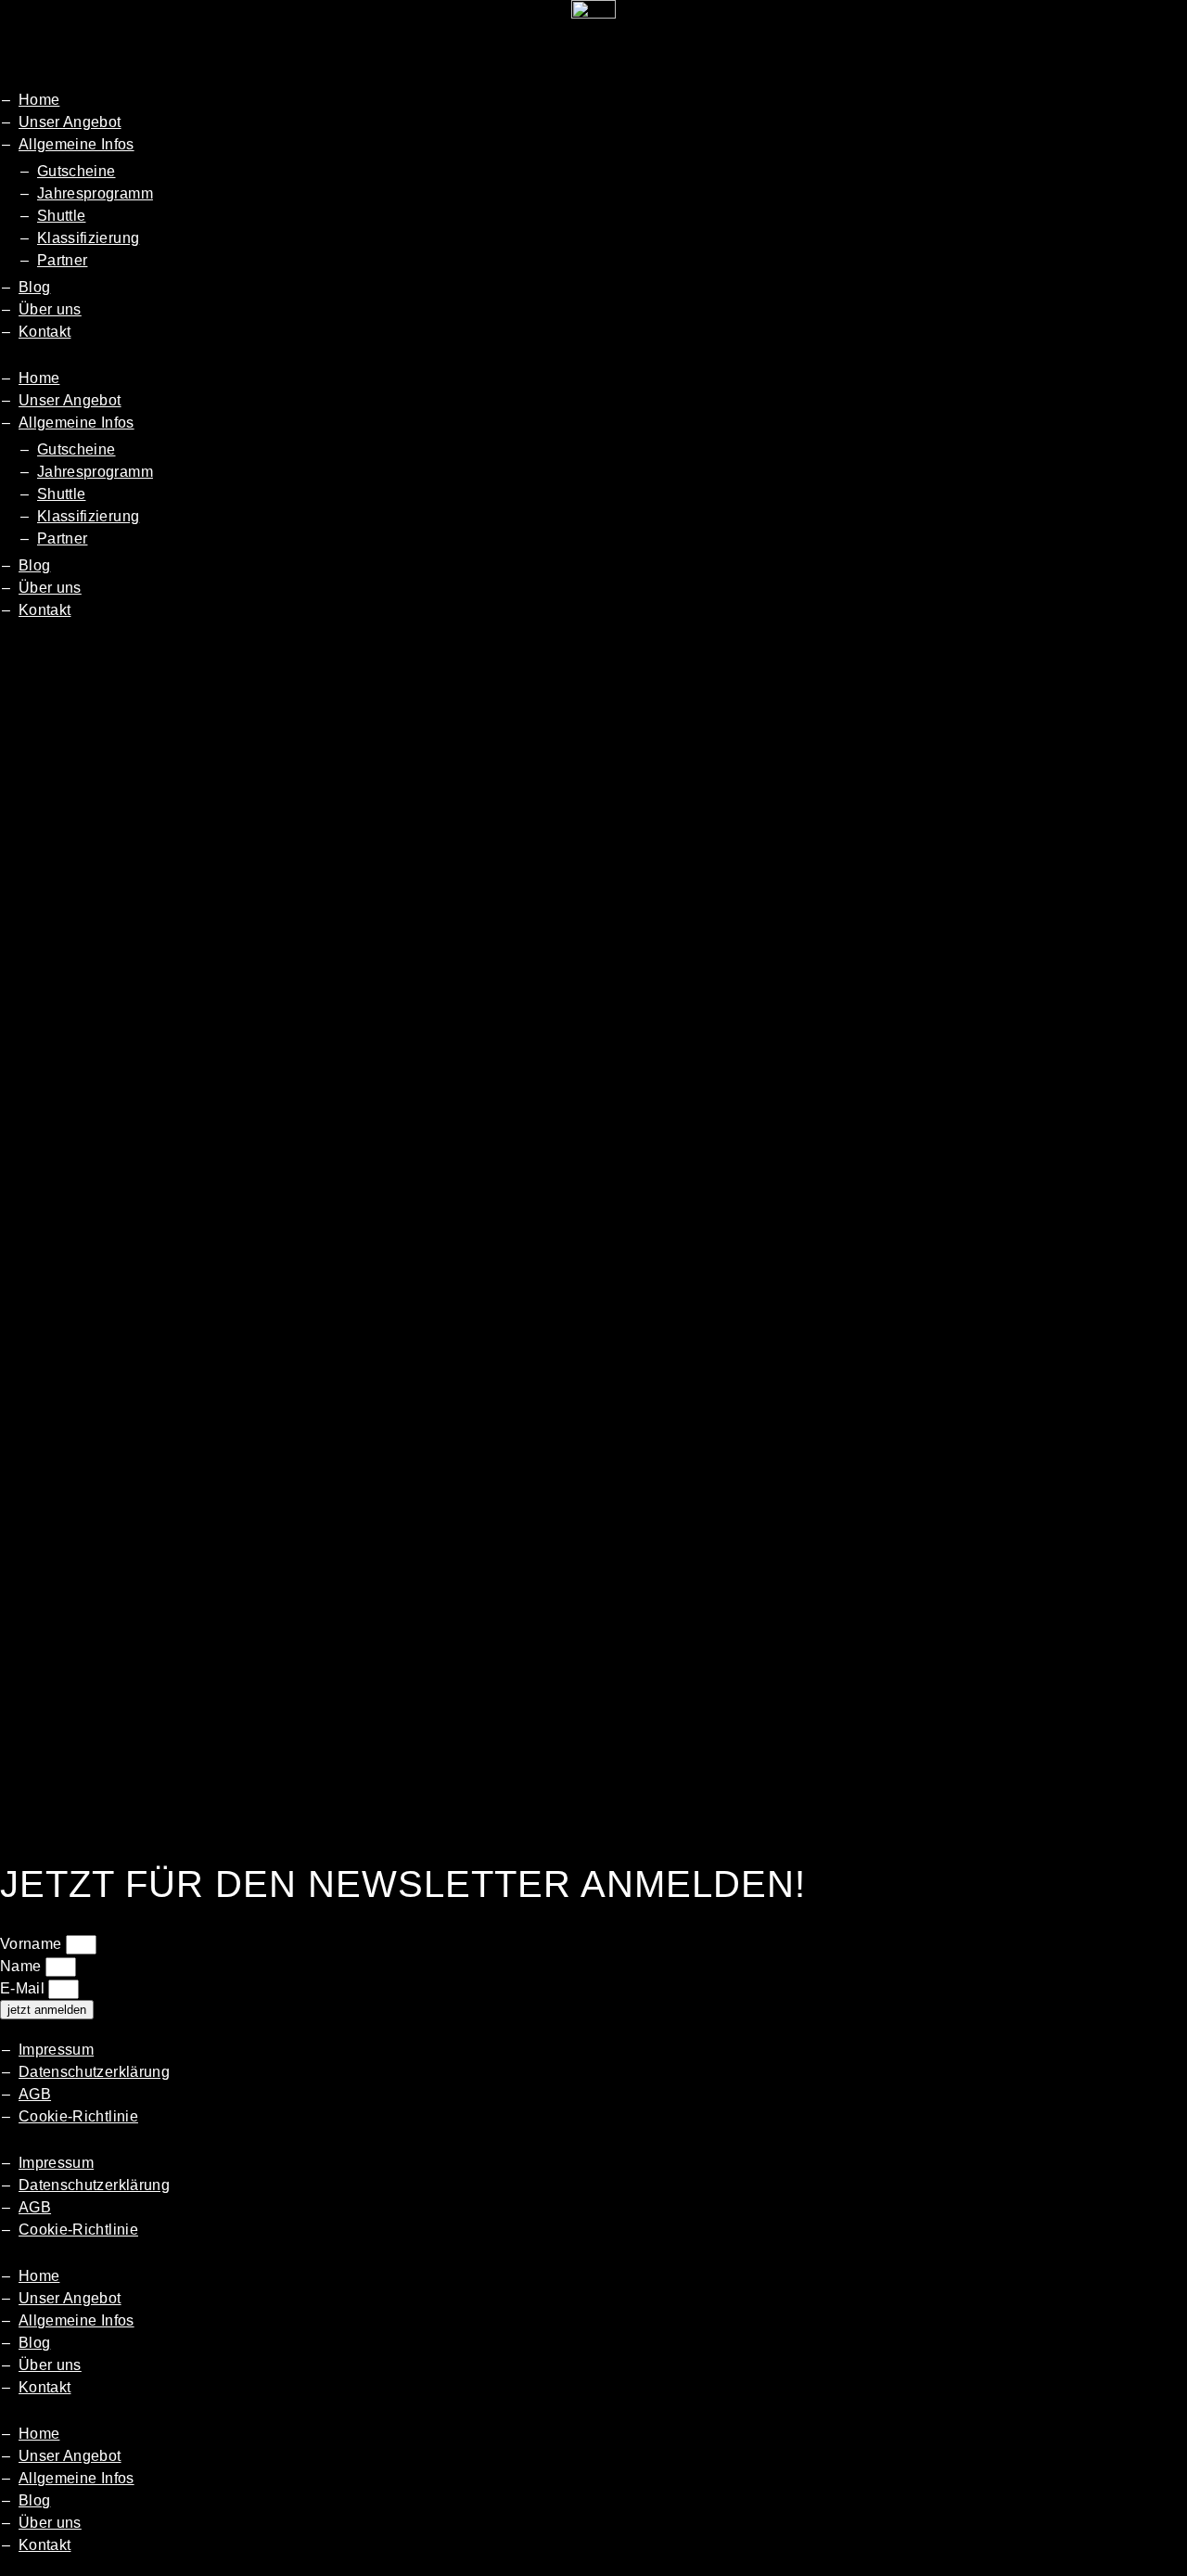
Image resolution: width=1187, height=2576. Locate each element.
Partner (62, 260)
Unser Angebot (70, 122)
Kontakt (45, 332)
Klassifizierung (88, 238)
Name (23, 1966)
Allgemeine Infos (77, 144)
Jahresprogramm (95, 193)
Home (39, 100)
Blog (34, 287)
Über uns (50, 309)
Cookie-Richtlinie (78, 2116)
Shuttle (61, 216)
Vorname (33, 1944)
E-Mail (24, 1988)
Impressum (56, 2050)
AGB (35, 2094)
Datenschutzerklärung (94, 2072)
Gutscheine (77, 171)
